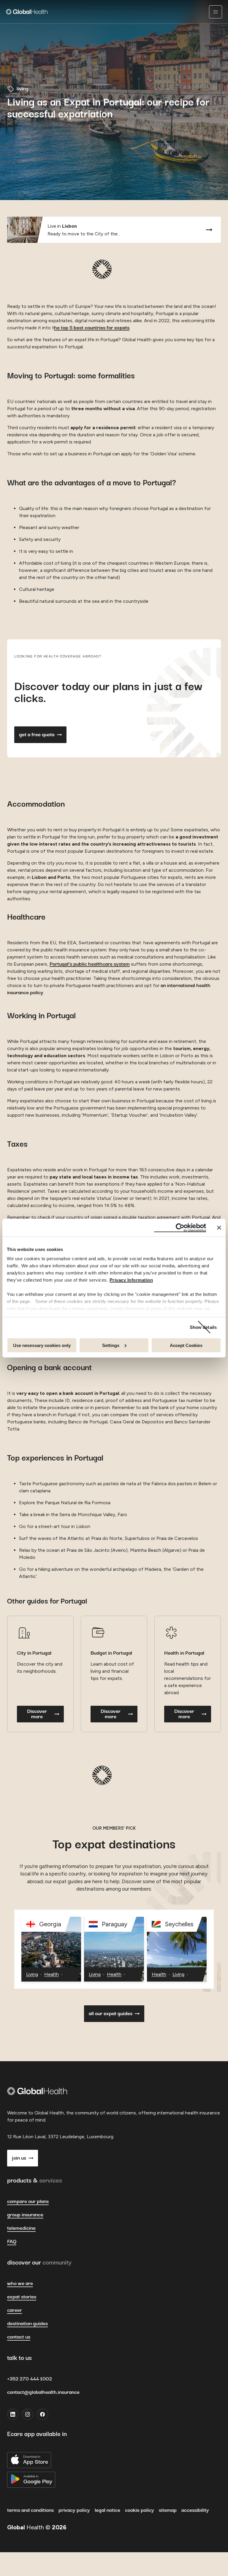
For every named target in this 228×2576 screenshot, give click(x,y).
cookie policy (140, 2510)
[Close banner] (219, 1228)
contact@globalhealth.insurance (43, 2392)
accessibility (195, 2510)
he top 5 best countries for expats (92, 328)
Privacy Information (131, 1280)
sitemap (168, 2510)
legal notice (107, 2510)
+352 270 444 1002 (30, 2379)
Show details (203, 1327)
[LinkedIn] (13, 2414)
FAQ (12, 2242)
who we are (20, 2284)
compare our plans (28, 2202)
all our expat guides (111, 2014)
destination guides (27, 2324)
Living (32, 1975)
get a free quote (37, 735)
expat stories (22, 2297)
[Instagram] (28, 2414)
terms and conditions (30, 2510)
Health (52, 1975)
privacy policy (74, 2510)
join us (19, 2158)
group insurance (25, 2215)
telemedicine (21, 2228)
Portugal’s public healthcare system (90, 964)
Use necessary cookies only (42, 1345)
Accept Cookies (186, 1345)
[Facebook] (42, 2414)
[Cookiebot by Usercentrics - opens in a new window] (180, 1228)
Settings (111, 1345)
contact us (19, 2337)
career (15, 2310)
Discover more (37, 1714)
